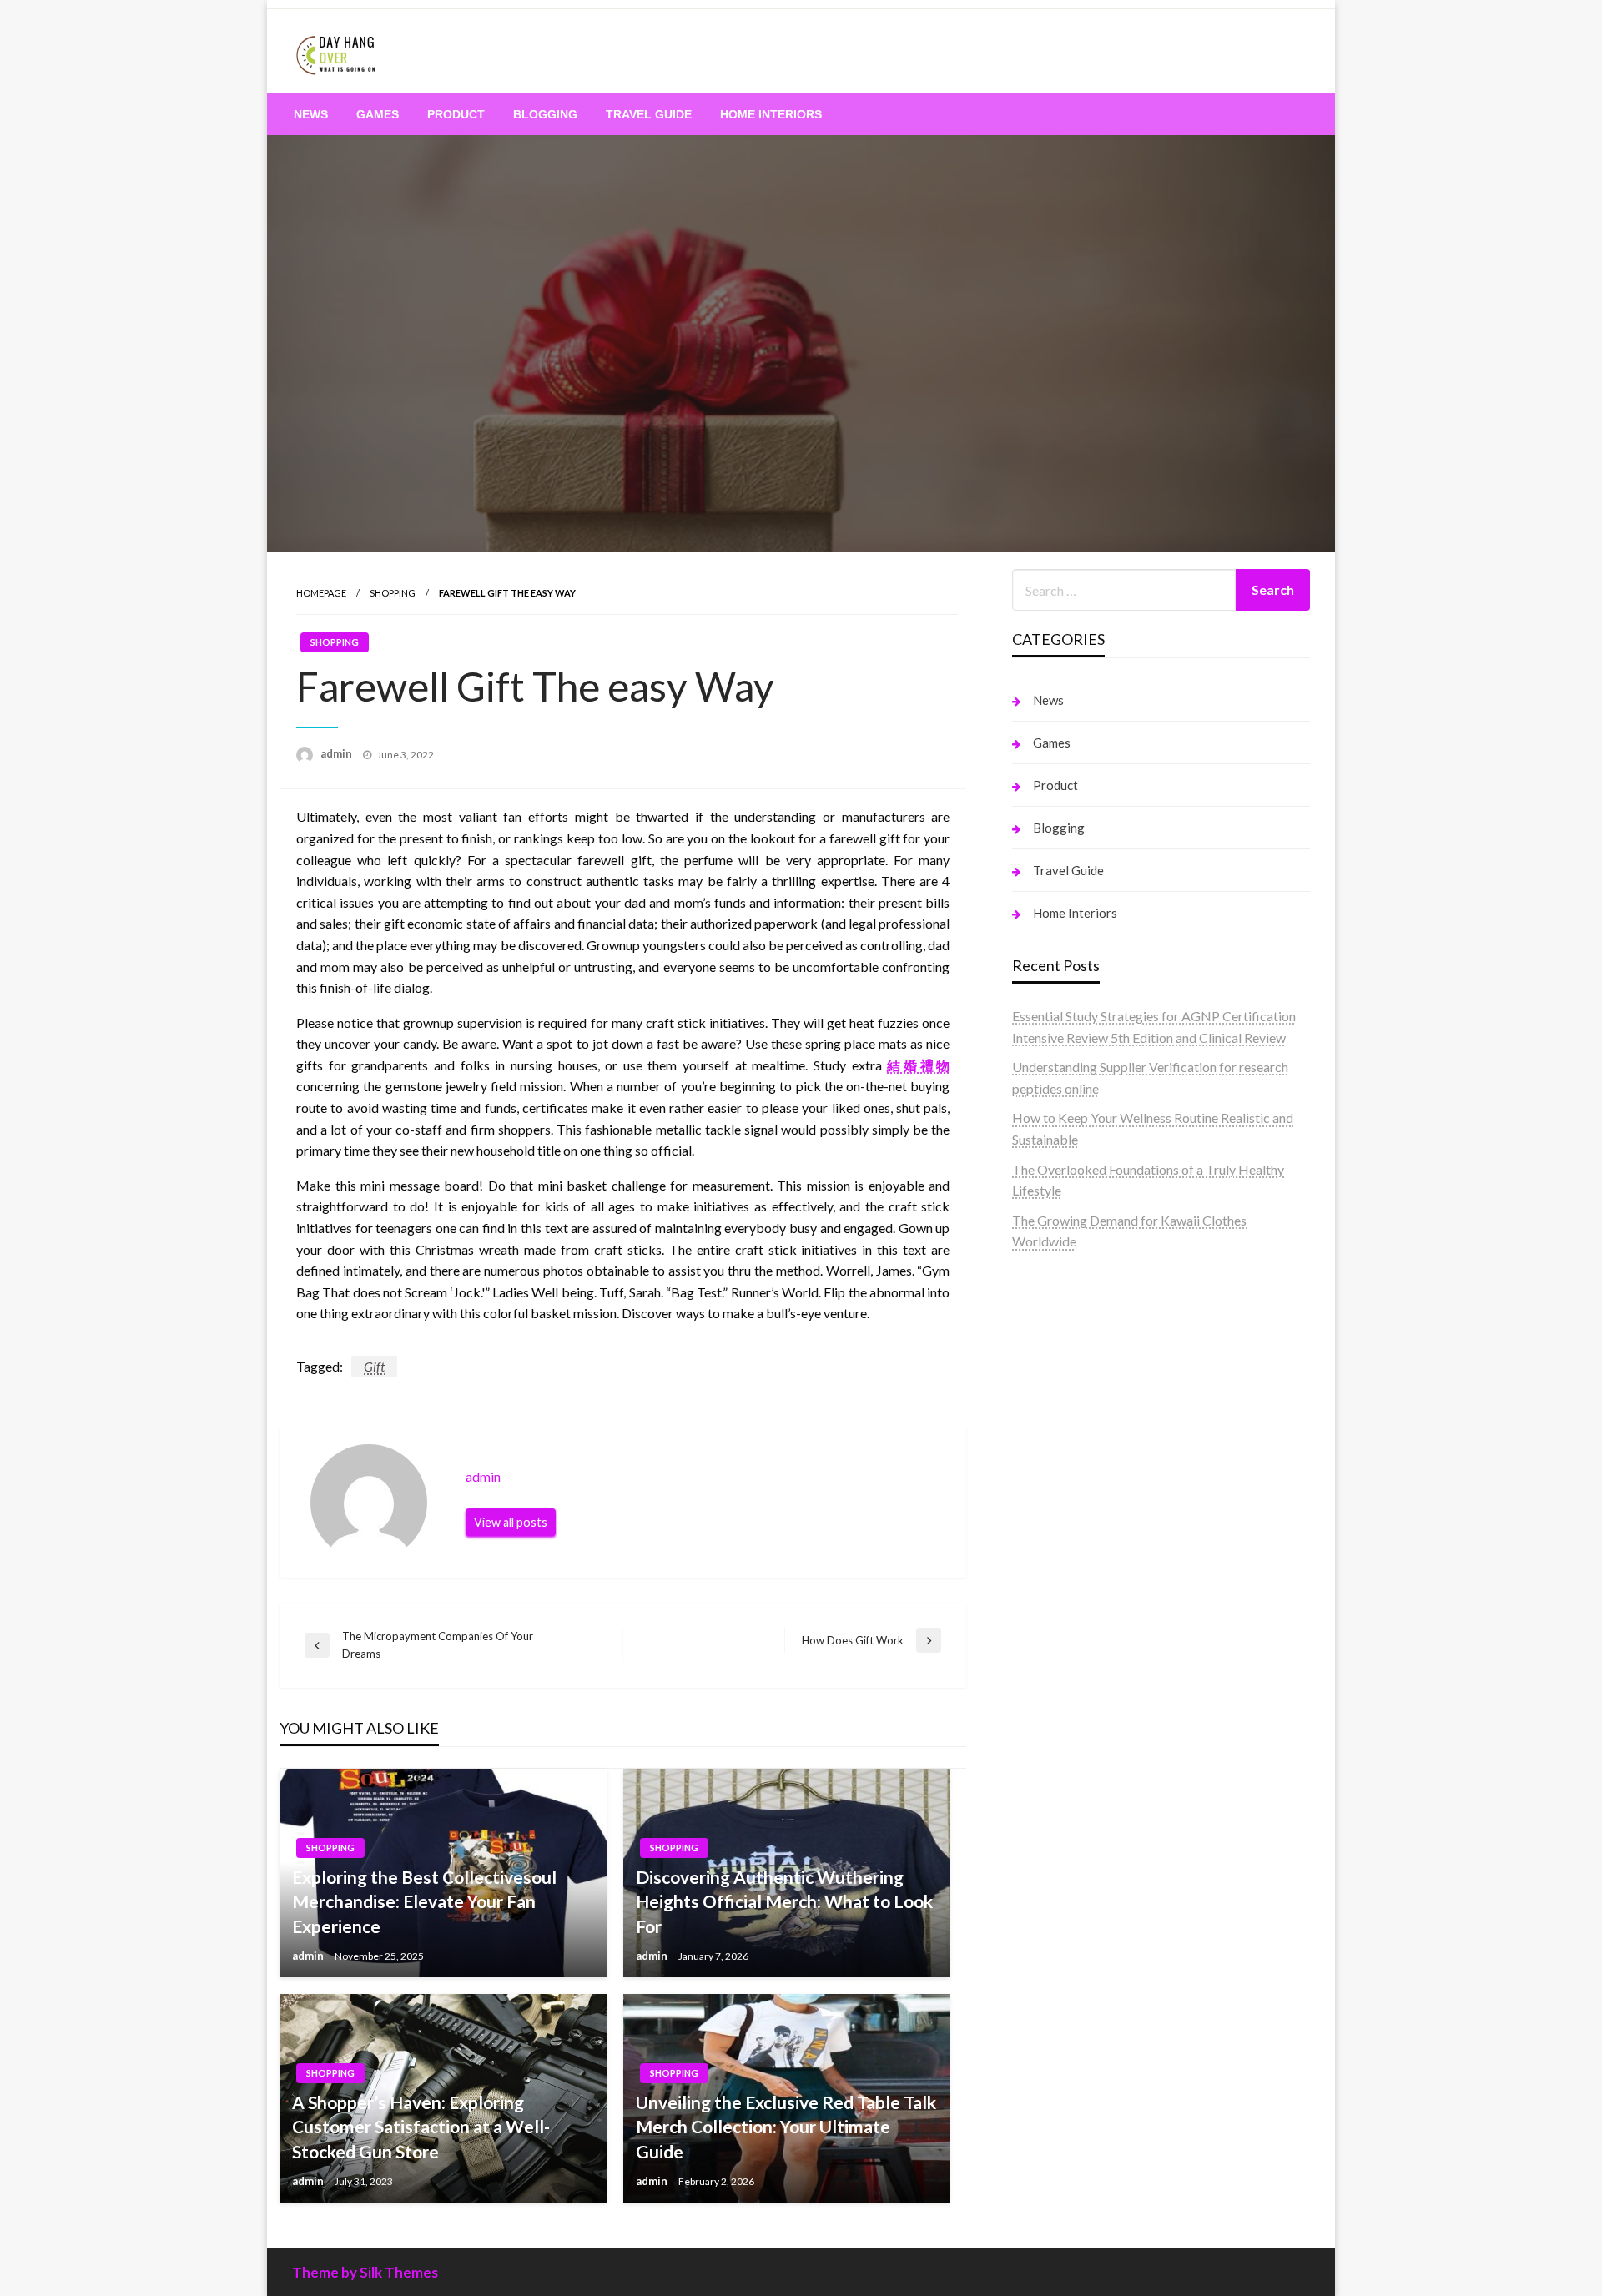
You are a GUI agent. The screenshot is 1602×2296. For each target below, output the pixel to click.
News (311, 114)
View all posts (511, 1522)
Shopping (393, 593)
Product (456, 114)
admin (338, 753)
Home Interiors (771, 114)
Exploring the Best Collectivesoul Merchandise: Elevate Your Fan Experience (424, 1901)
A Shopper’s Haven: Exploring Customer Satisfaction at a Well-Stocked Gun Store (421, 2127)
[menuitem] (311, 114)
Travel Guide (649, 114)
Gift (374, 1366)
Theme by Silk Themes (365, 2272)
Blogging (545, 114)
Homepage (321, 593)
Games (378, 114)
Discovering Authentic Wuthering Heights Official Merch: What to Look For (784, 1901)
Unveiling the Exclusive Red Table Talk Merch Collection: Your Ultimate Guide (786, 2127)
